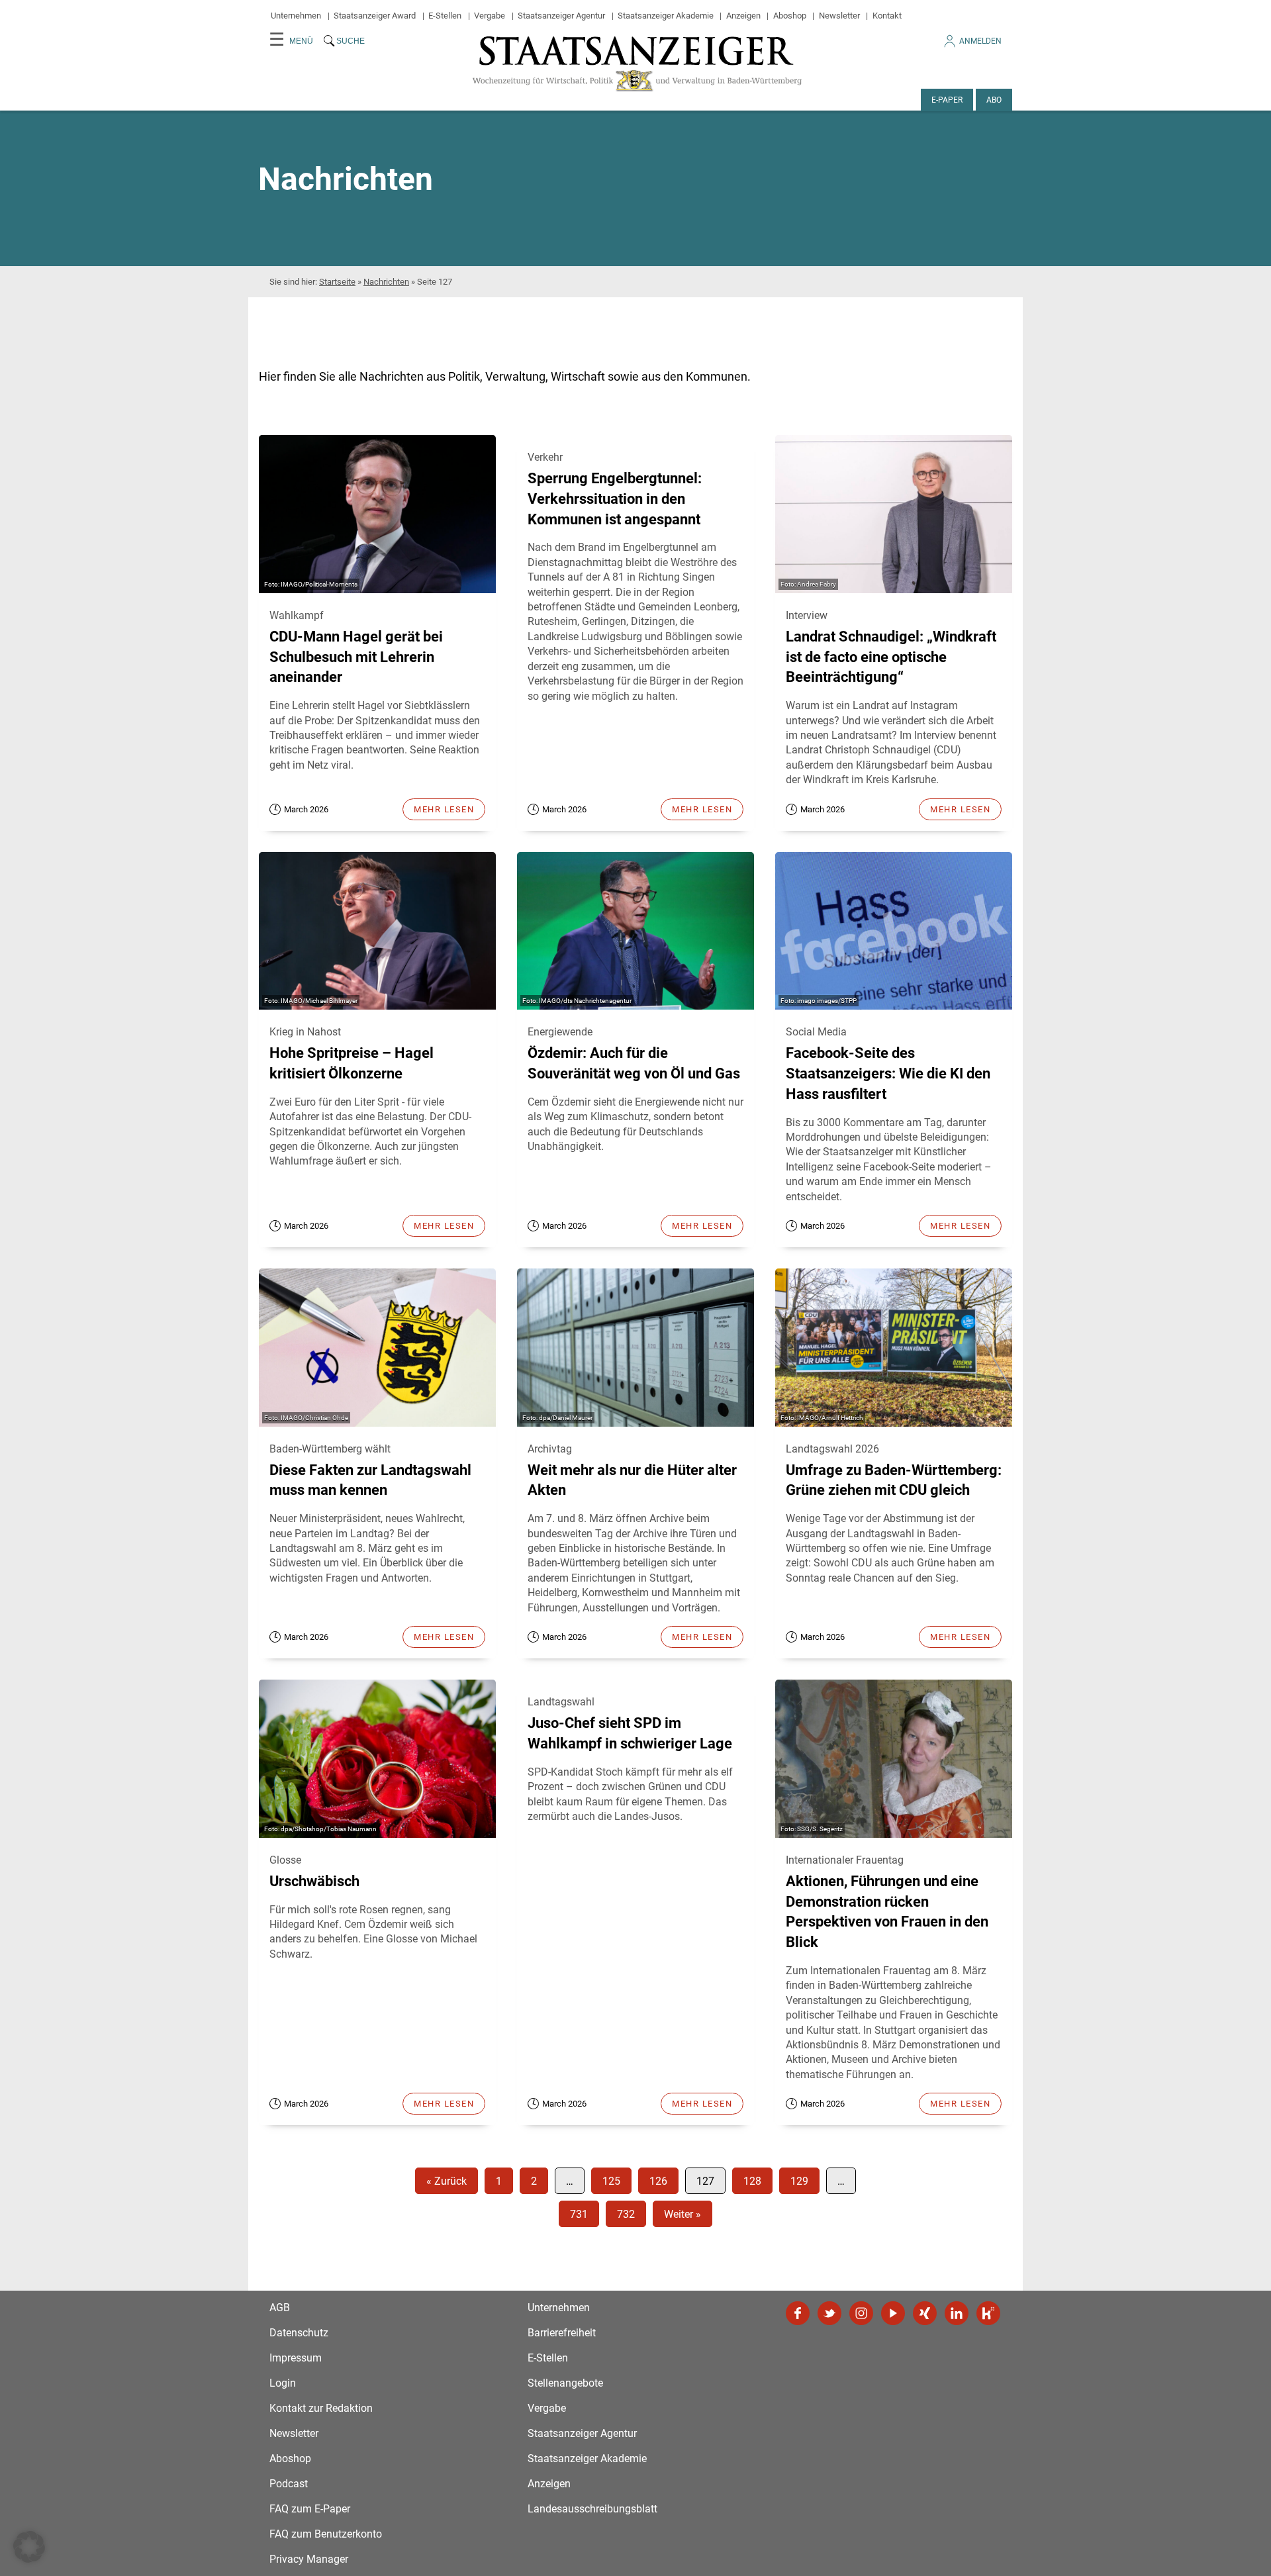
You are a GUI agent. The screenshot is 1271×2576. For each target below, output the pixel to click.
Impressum (296, 2358)
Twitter (829, 2313)
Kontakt (887, 16)
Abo (994, 100)
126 (658, 2181)
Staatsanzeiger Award (375, 16)
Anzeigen (743, 16)
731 (579, 2214)
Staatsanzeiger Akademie (666, 16)
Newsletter (839, 16)
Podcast (289, 2484)
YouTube (893, 2313)
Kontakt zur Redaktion (321, 2408)
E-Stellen (445, 16)
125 (611, 2181)
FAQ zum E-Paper (310, 2509)
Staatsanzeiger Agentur (561, 16)
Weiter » (683, 2214)
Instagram (861, 2313)
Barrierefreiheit (562, 2333)
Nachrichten (386, 282)
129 (799, 2181)
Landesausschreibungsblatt (592, 2509)
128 (752, 2181)
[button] (29, 2547)
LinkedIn (957, 2313)
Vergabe (490, 16)
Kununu (988, 2313)
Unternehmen (296, 16)
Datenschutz (299, 2333)
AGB (280, 2308)
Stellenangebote (565, 2383)
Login (283, 2383)
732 (626, 2214)
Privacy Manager (309, 2559)
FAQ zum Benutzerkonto (326, 2534)
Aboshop (790, 16)
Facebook (798, 2313)
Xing (925, 2313)
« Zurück (447, 2181)
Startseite (337, 282)
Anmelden (980, 41)
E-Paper (947, 100)
